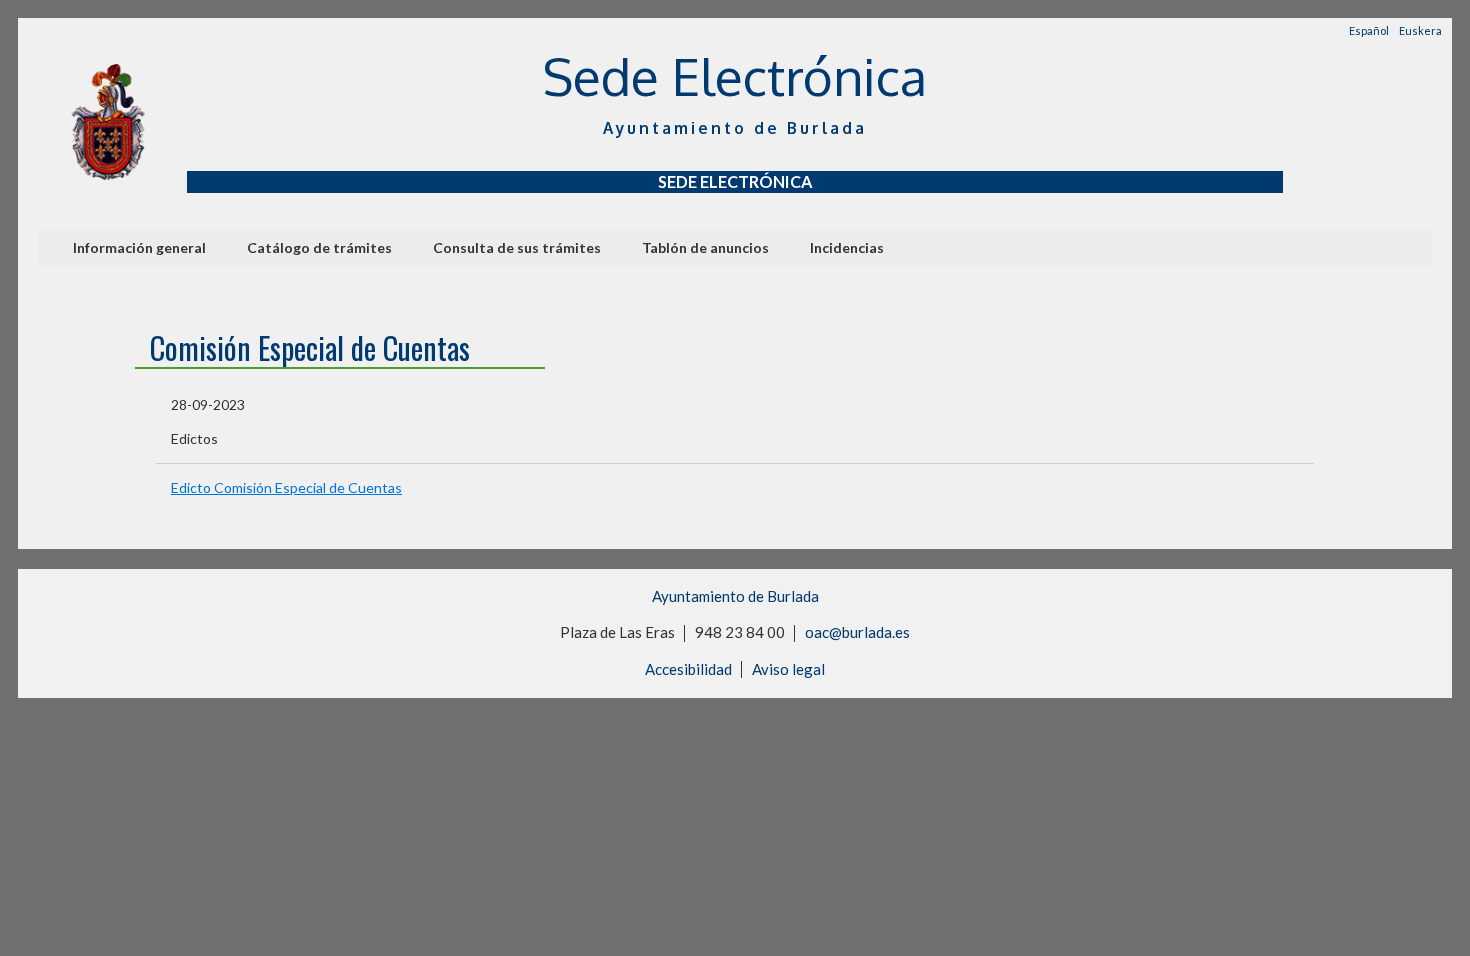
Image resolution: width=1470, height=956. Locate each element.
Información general (139, 247)
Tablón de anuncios (705, 247)
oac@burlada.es (857, 632)
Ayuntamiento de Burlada (735, 596)
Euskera (1420, 30)
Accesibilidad (688, 669)
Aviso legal (788, 669)
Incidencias (847, 247)
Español (1369, 30)
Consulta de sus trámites (517, 247)
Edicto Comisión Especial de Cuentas (286, 487)
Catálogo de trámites (319, 247)
